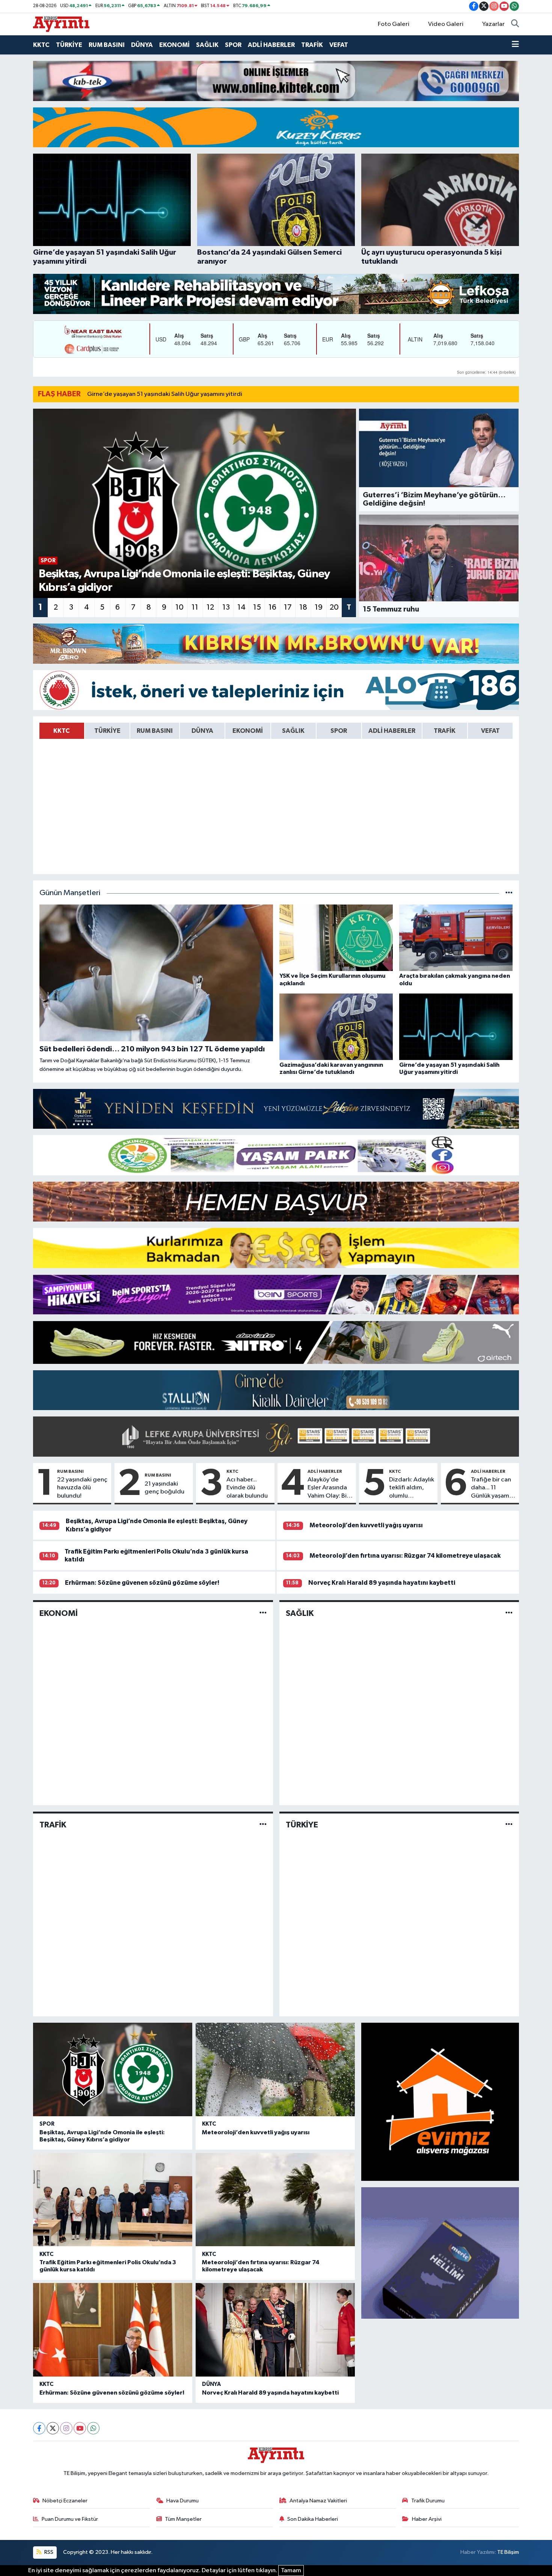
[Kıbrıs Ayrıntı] (61, 24)
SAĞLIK (207, 45)
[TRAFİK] (263, 1825)
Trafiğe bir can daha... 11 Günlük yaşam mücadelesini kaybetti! (491, 1488)
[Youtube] (80, 2428)
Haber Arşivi (427, 2519)
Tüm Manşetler (183, 2519)
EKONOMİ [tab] (248, 731)
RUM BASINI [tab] (155, 731)
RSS (48, 2552)
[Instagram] (66, 2428)
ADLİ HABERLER (271, 45)
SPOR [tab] (339, 731)
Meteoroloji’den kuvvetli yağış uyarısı (366, 1525)
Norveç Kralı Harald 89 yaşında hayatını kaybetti (382, 1583)
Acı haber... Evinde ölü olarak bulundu (247, 1488)
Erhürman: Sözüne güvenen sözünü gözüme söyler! (142, 1583)
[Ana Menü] (515, 45)
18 (303, 607)
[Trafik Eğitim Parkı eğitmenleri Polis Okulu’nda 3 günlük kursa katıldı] (113, 2200)
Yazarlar (493, 24)
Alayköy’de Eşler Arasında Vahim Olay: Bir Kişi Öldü (328, 1488)
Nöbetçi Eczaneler (65, 2501)
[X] (53, 2428)
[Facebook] (39, 2428)
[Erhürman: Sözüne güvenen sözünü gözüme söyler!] (113, 2330)
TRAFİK (312, 45)
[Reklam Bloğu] (276, 81)
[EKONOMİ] (263, 1613)
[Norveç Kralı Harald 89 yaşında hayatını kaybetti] (275, 2330)
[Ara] (515, 24)
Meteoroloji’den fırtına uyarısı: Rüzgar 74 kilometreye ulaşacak (405, 1556)
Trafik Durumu (428, 2501)
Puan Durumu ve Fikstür (70, 2519)
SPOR (233, 45)
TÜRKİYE (69, 45)
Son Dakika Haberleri (313, 2519)
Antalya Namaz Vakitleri (318, 2501)
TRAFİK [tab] (445, 731)
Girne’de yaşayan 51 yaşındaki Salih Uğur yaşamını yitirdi (165, 394)
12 (210, 607)
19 (319, 607)
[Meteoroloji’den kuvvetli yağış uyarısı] (275, 2069)
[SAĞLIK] (509, 1613)
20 (334, 607)
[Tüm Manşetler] (509, 893)
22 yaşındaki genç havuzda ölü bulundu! (82, 1488)
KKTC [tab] (62, 731)
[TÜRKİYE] (509, 1825)
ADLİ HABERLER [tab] (392, 731)
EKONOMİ (174, 45)
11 (195, 607)
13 (226, 607)
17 (288, 607)
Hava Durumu (182, 2501)
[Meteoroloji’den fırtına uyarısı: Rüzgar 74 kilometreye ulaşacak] (275, 2200)
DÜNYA (142, 45)
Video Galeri (446, 24)
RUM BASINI (107, 45)
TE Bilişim (508, 2552)
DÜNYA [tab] (202, 731)
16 (272, 607)
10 (179, 607)
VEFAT (339, 45)
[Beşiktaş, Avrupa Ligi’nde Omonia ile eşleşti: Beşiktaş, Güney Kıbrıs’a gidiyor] (113, 2069)
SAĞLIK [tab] (293, 731)
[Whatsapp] (93, 2428)
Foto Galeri (394, 24)
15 (257, 607)
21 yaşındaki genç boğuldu (164, 1488)
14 (241, 607)
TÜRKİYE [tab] (107, 731)
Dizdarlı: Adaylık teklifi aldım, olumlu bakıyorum (412, 1488)
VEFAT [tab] (490, 731)
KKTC (41, 45)
